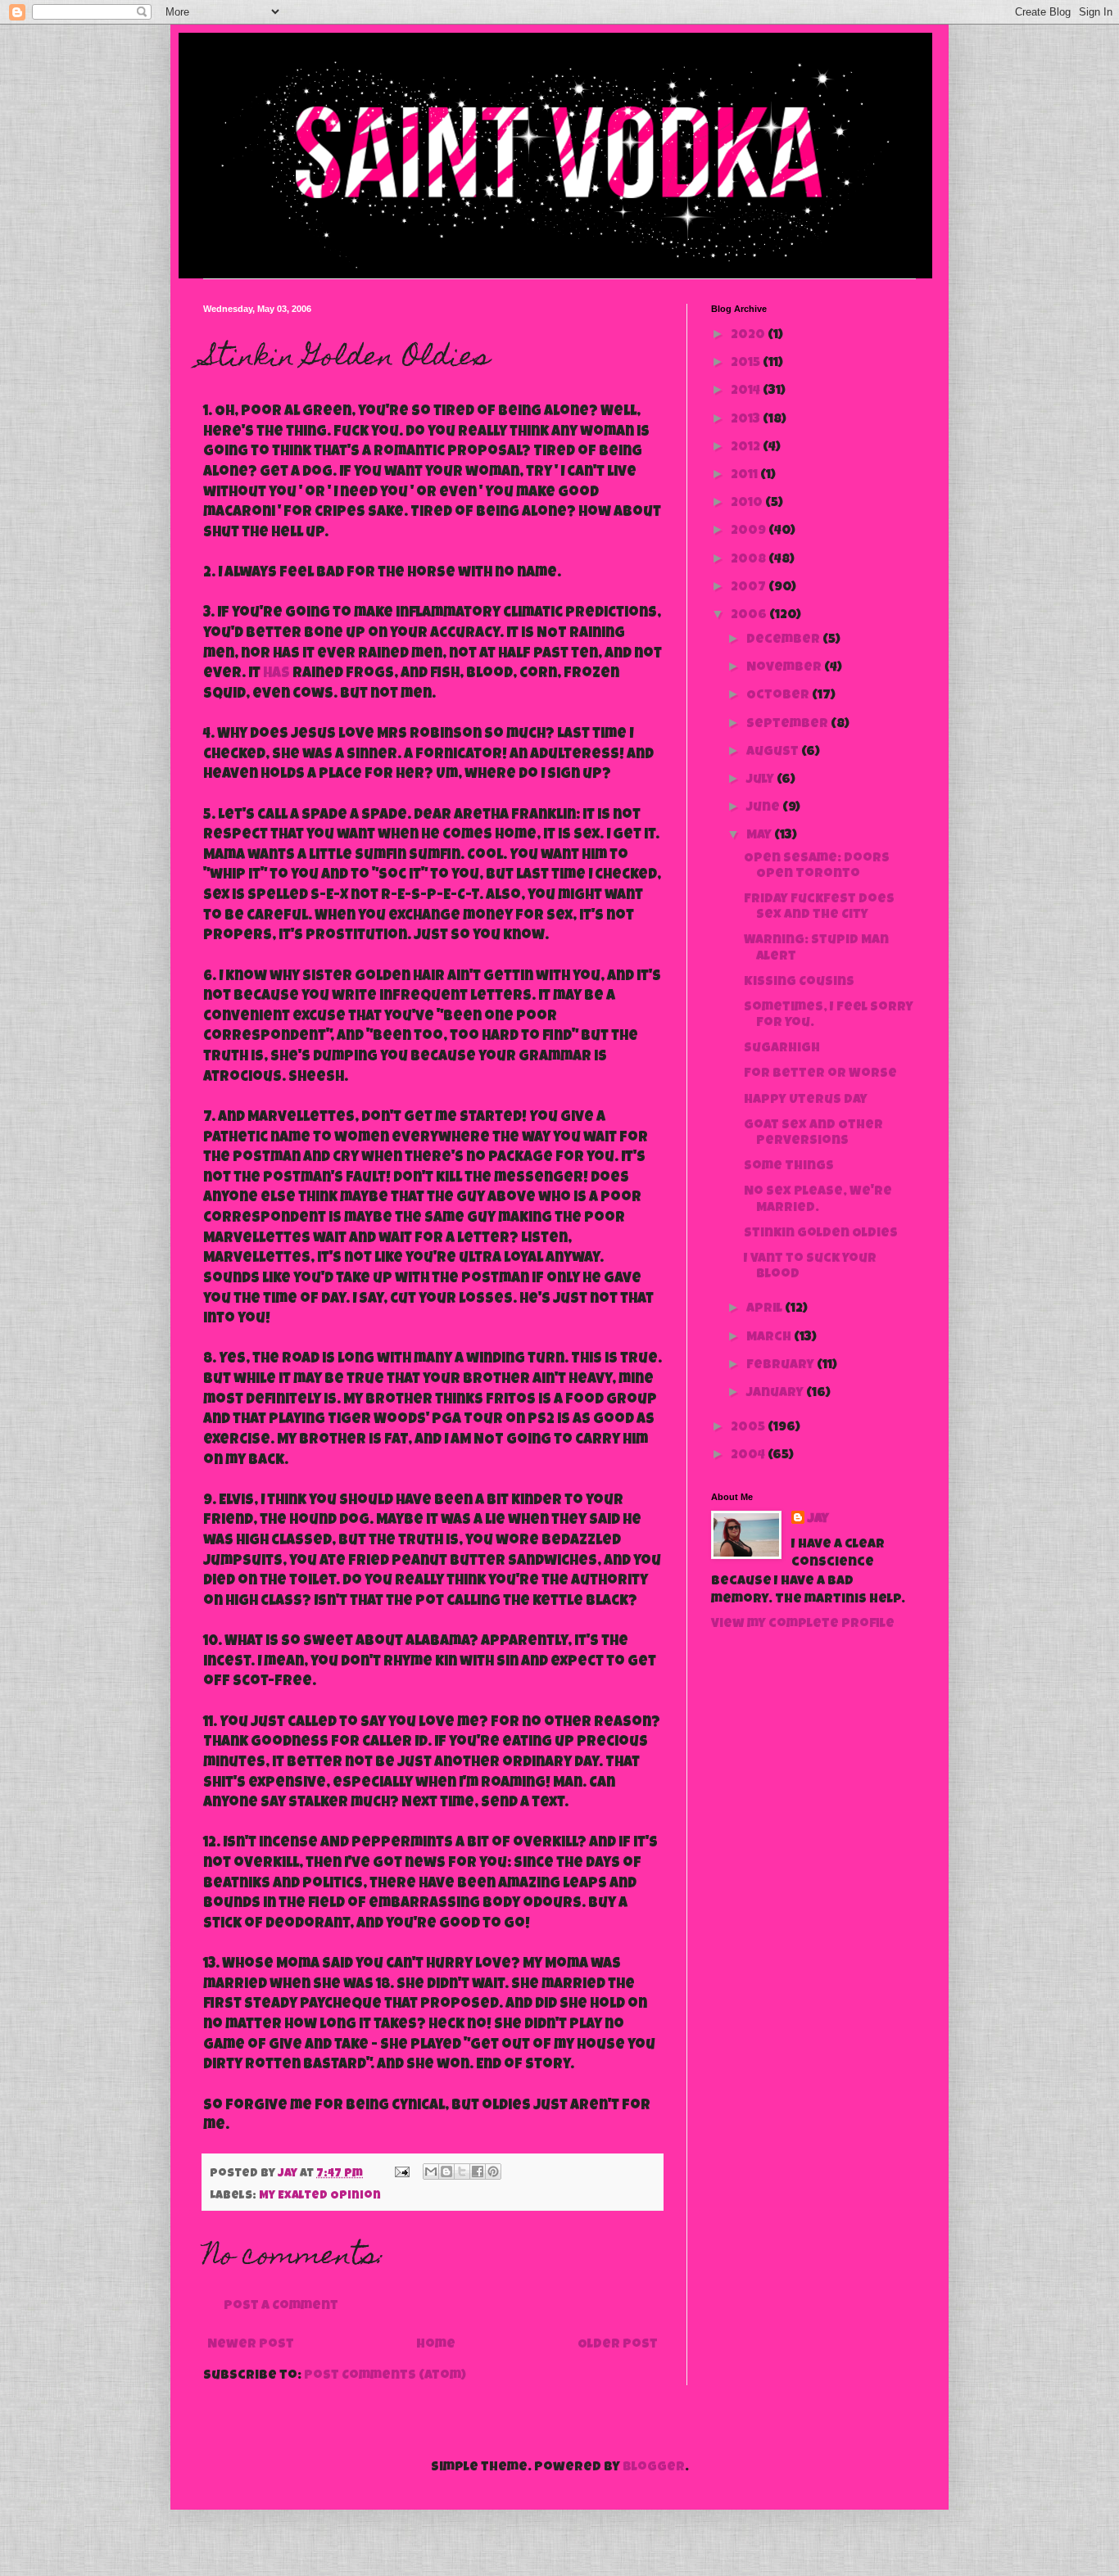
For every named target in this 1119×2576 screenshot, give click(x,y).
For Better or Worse (820, 1074)
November (785, 668)
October (779, 696)
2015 (747, 364)
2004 (749, 1456)
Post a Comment (281, 2307)
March (770, 1338)
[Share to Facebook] (478, 2172)
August (774, 752)
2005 (749, 1428)
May (760, 836)
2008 (750, 560)
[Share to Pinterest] (493, 2172)
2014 (747, 391)
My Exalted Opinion (320, 2196)
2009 (750, 531)
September (788, 725)
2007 (750, 588)
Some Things (789, 1167)
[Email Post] (401, 2174)
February (781, 1366)
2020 (749, 336)
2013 (747, 420)
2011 (745, 476)
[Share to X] (462, 2172)
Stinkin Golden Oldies (821, 1234)
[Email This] (431, 2172)
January (776, 1394)
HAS (276, 674)
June (764, 808)
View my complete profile (803, 1625)
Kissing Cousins (799, 983)
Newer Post (251, 2345)
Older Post (618, 2345)
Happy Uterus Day (806, 1100)
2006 (750, 616)
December (784, 640)
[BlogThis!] (446, 2172)
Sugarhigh (782, 1049)
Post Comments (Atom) (385, 2376)
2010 (748, 504)
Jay (818, 1520)
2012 (747, 448)
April (766, 1309)
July (761, 780)
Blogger (654, 2468)
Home (436, 2345)
